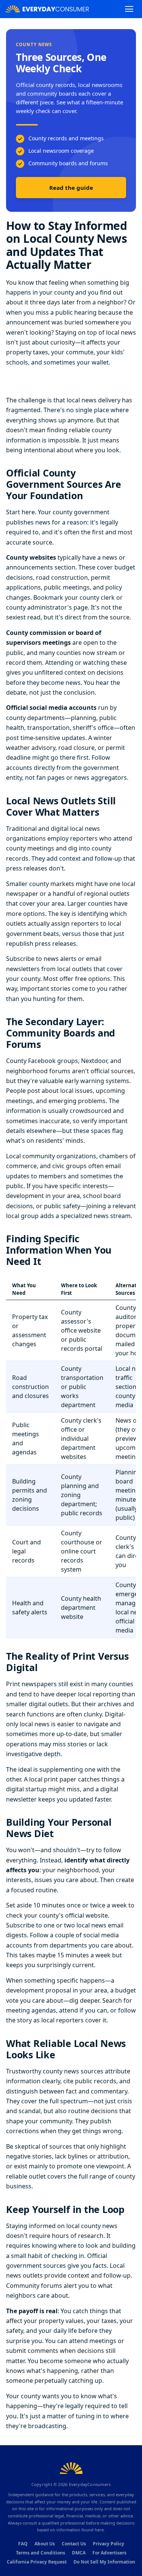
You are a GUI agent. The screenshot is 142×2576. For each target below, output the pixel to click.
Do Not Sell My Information (104, 2562)
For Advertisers (109, 2553)
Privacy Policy (108, 2544)
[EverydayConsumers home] (47, 9)
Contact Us (74, 2544)
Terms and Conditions (41, 2553)
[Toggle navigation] (129, 9)
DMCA (79, 2553)
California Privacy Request (37, 2562)
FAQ (23, 2544)
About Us (45, 2544)
